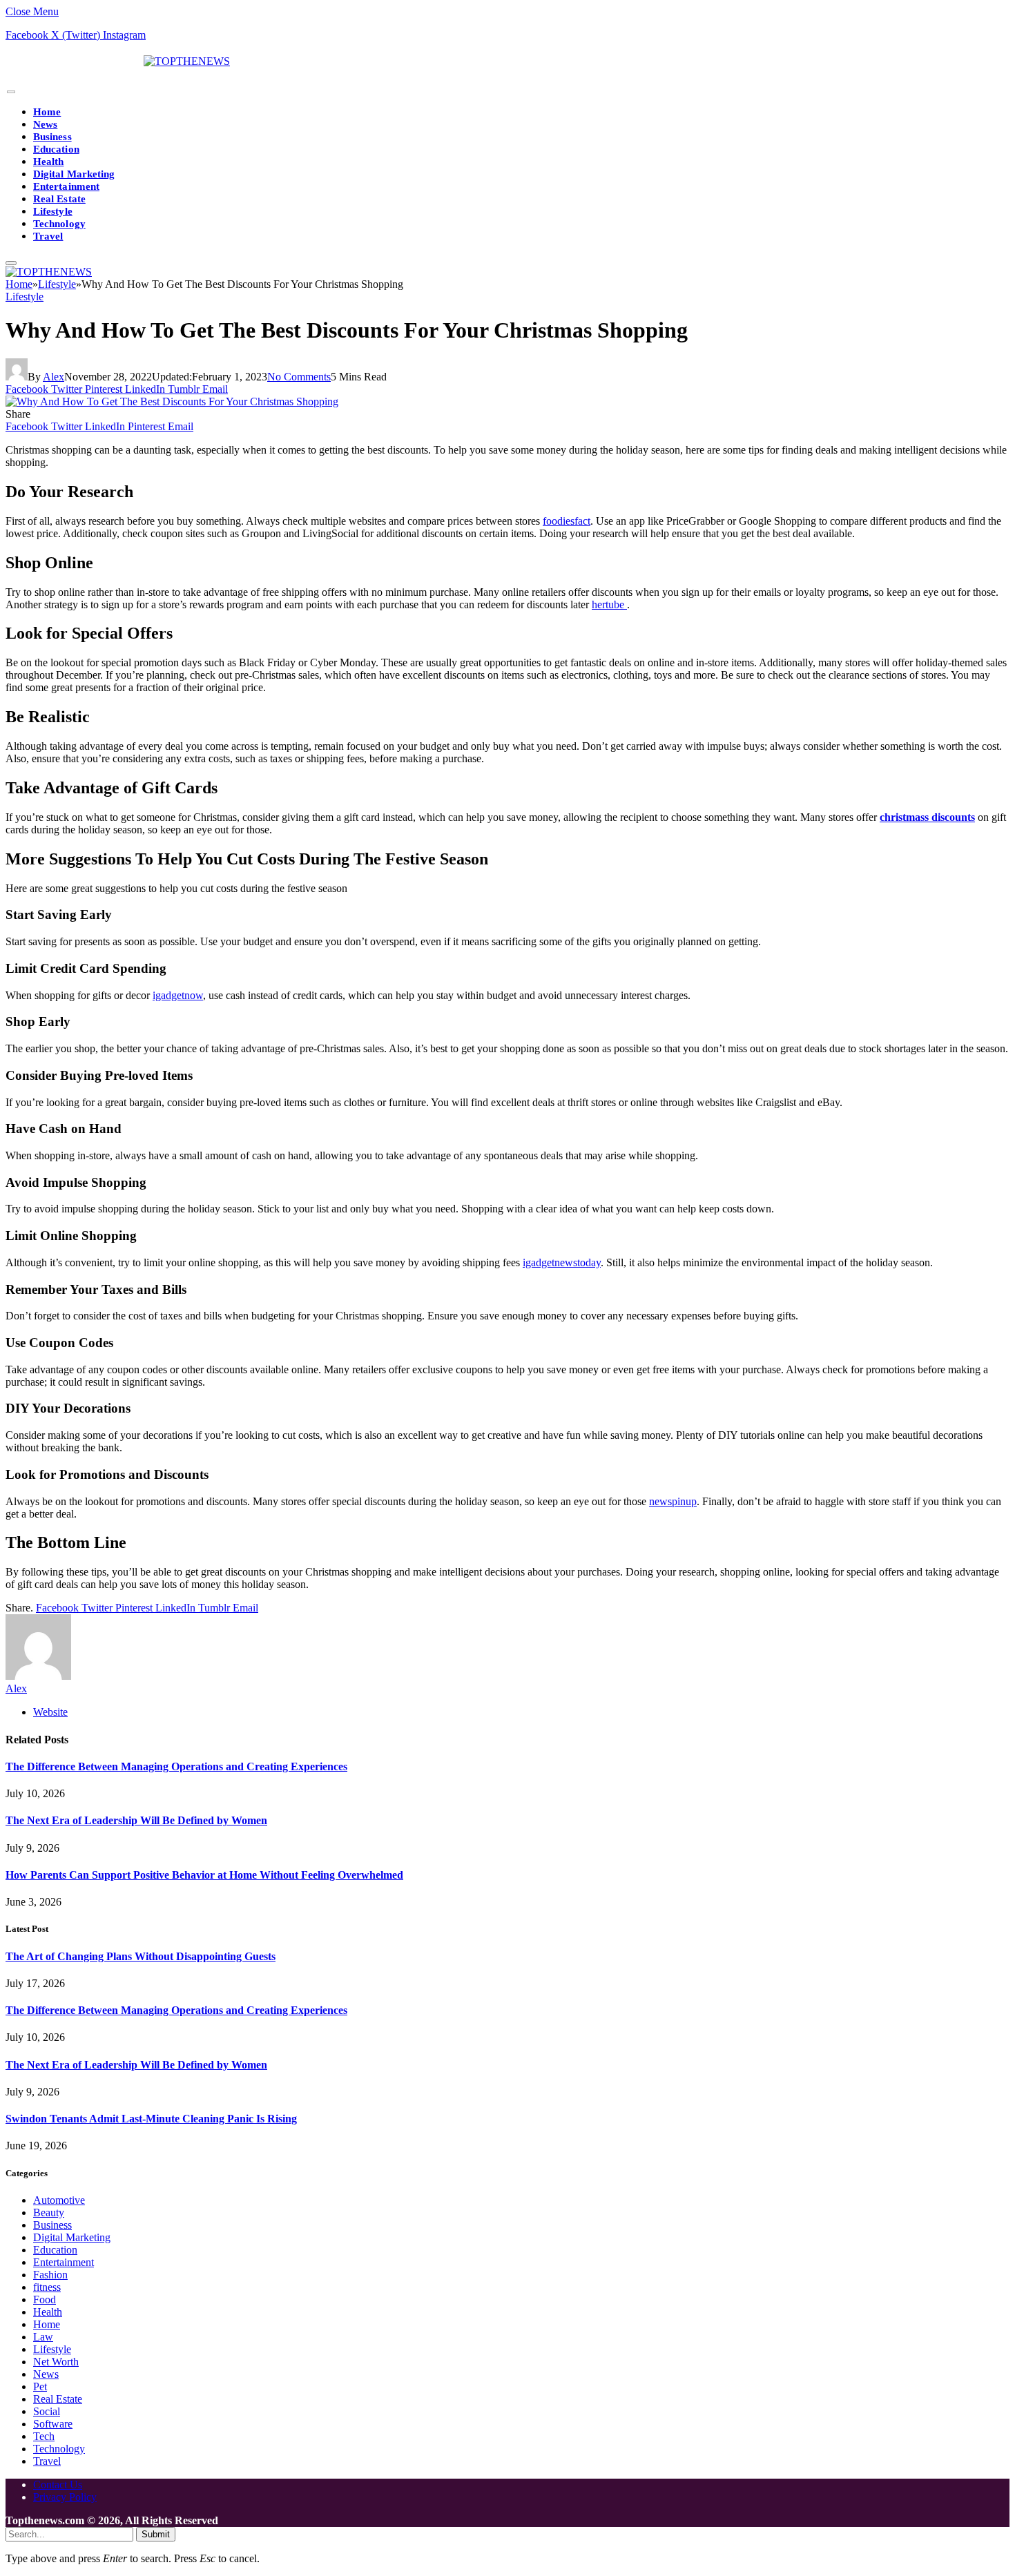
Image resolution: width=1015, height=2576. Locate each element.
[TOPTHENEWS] (118, 61)
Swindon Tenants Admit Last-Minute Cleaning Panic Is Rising (151, 2119)
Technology (59, 224)
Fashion (50, 2275)
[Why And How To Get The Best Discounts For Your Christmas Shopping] (172, 401)
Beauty (49, 2212)
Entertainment (66, 186)
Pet (40, 2386)
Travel (48, 236)
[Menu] (11, 92)
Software (53, 2424)
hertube (609, 604)
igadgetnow (178, 995)
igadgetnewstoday (562, 1262)
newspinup (673, 1501)
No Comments (299, 377)
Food (45, 2299)
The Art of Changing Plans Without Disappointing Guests (141, 1956)
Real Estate (59, 199)
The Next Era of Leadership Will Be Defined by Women (136, 1820)
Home (47, 112)
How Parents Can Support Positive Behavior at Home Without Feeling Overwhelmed (204, 1875)
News (45, 124)
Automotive (59, 2200)
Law (43, 2337)
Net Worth (56, 2362)
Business (52, 137)
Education (56, 149)
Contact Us (58, 2485)
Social (47, 2411)
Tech (44, 2436)
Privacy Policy (65, 2497)
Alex (54, 377)
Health (48, 162)
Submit (156, 2534)
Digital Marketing (74, 174)
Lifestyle (53, 211)
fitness (47, 2287)
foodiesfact (567, 521)
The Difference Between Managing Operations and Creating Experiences (176, 1766)
